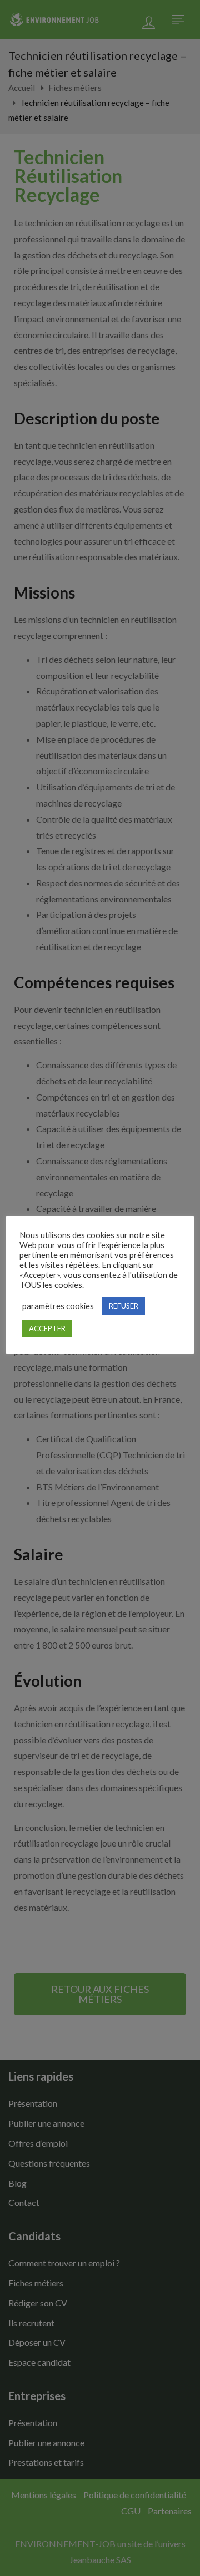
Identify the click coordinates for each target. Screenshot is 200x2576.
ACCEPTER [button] (47, 1328)
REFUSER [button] (124, 1306)
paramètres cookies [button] (58, 1306)
